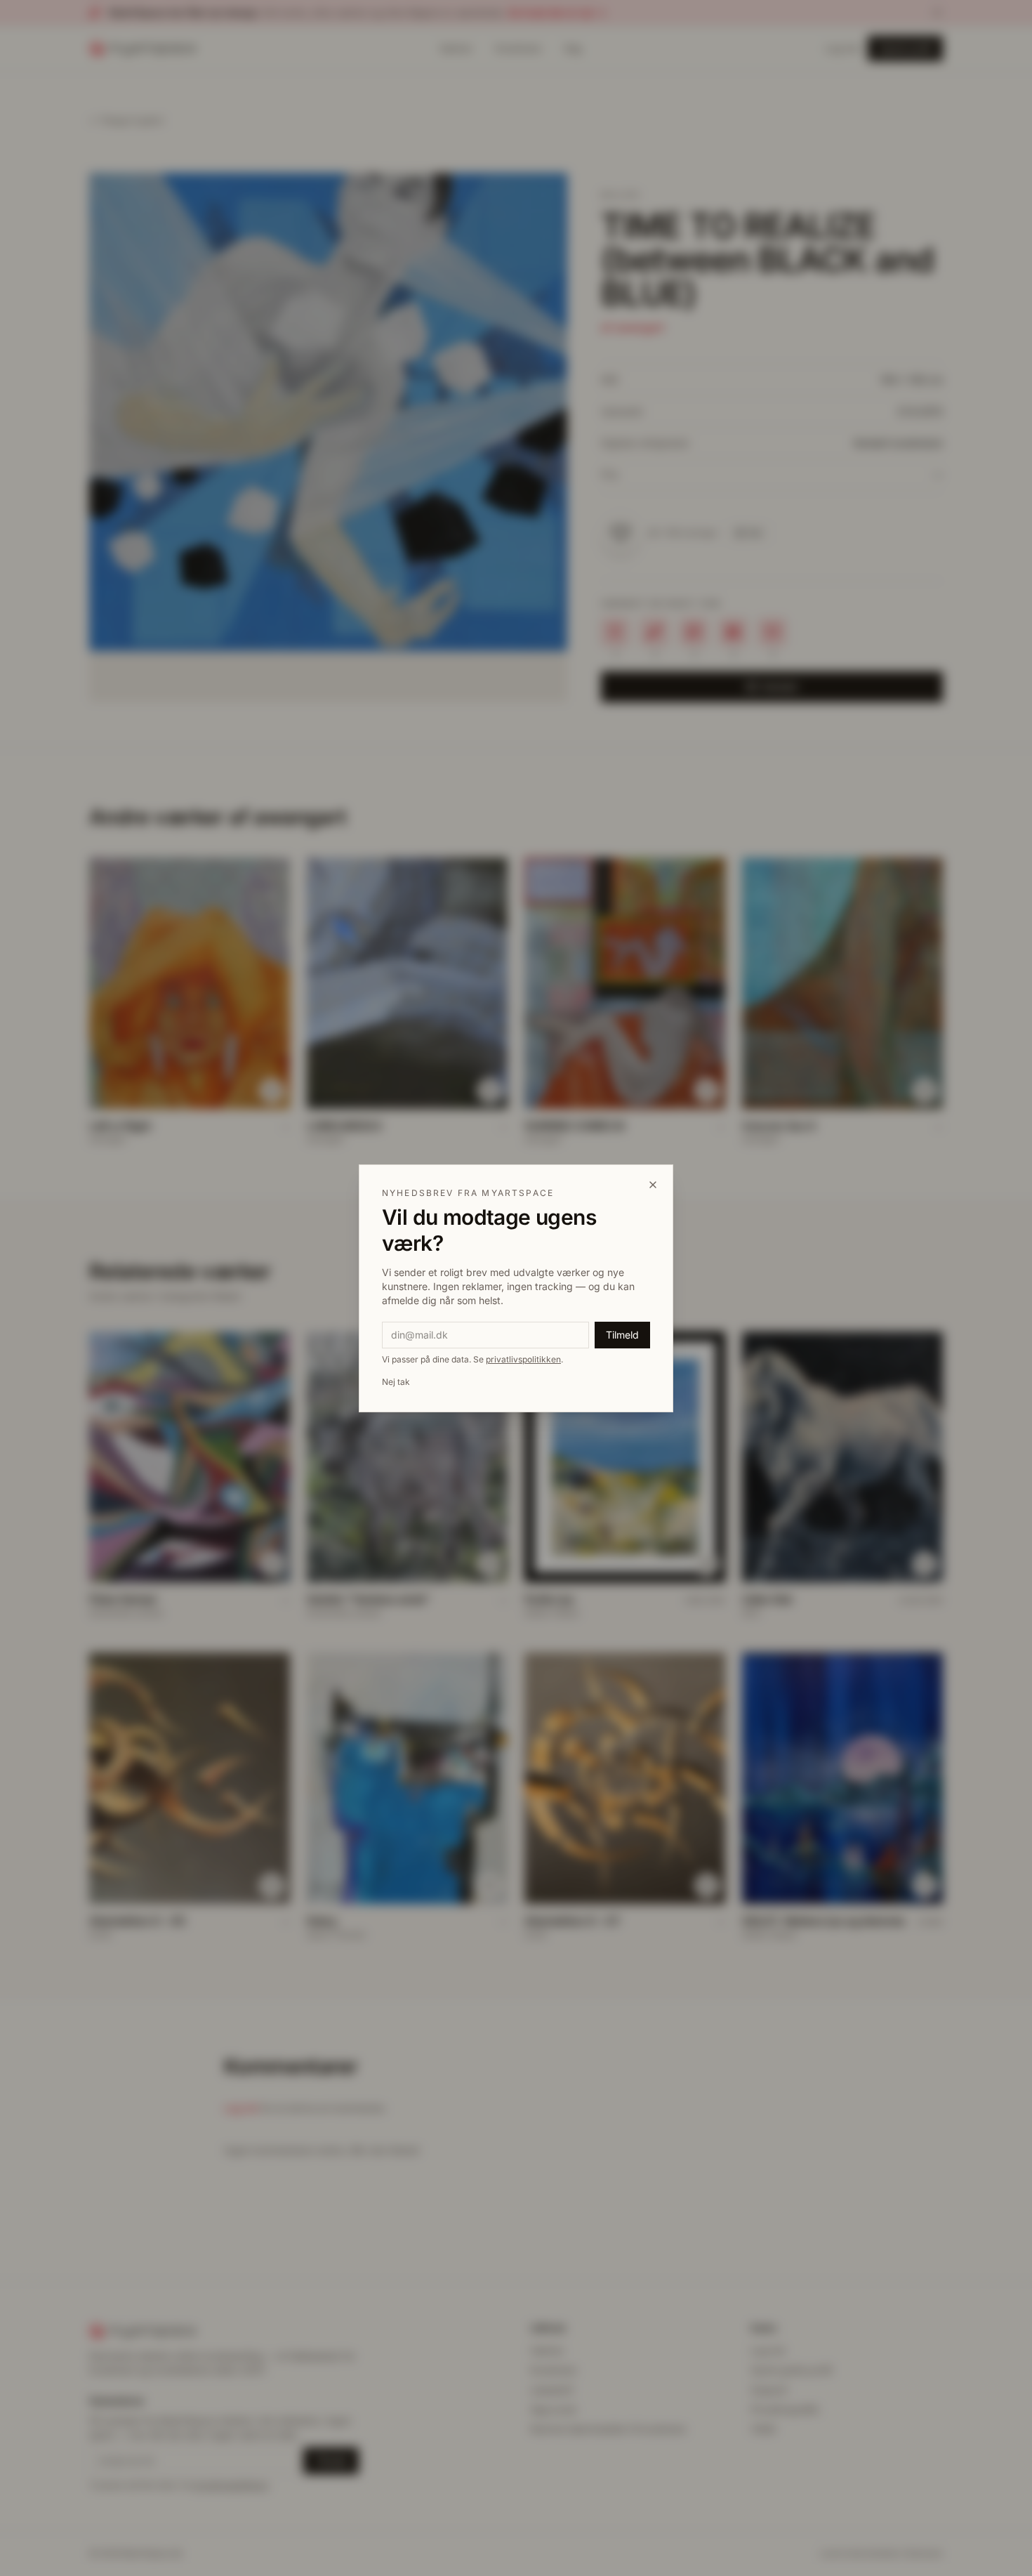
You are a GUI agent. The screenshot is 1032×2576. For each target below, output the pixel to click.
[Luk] (653, 1185)
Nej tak (396, 1382)
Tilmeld (622, 1335)
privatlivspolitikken (523, 1359)
